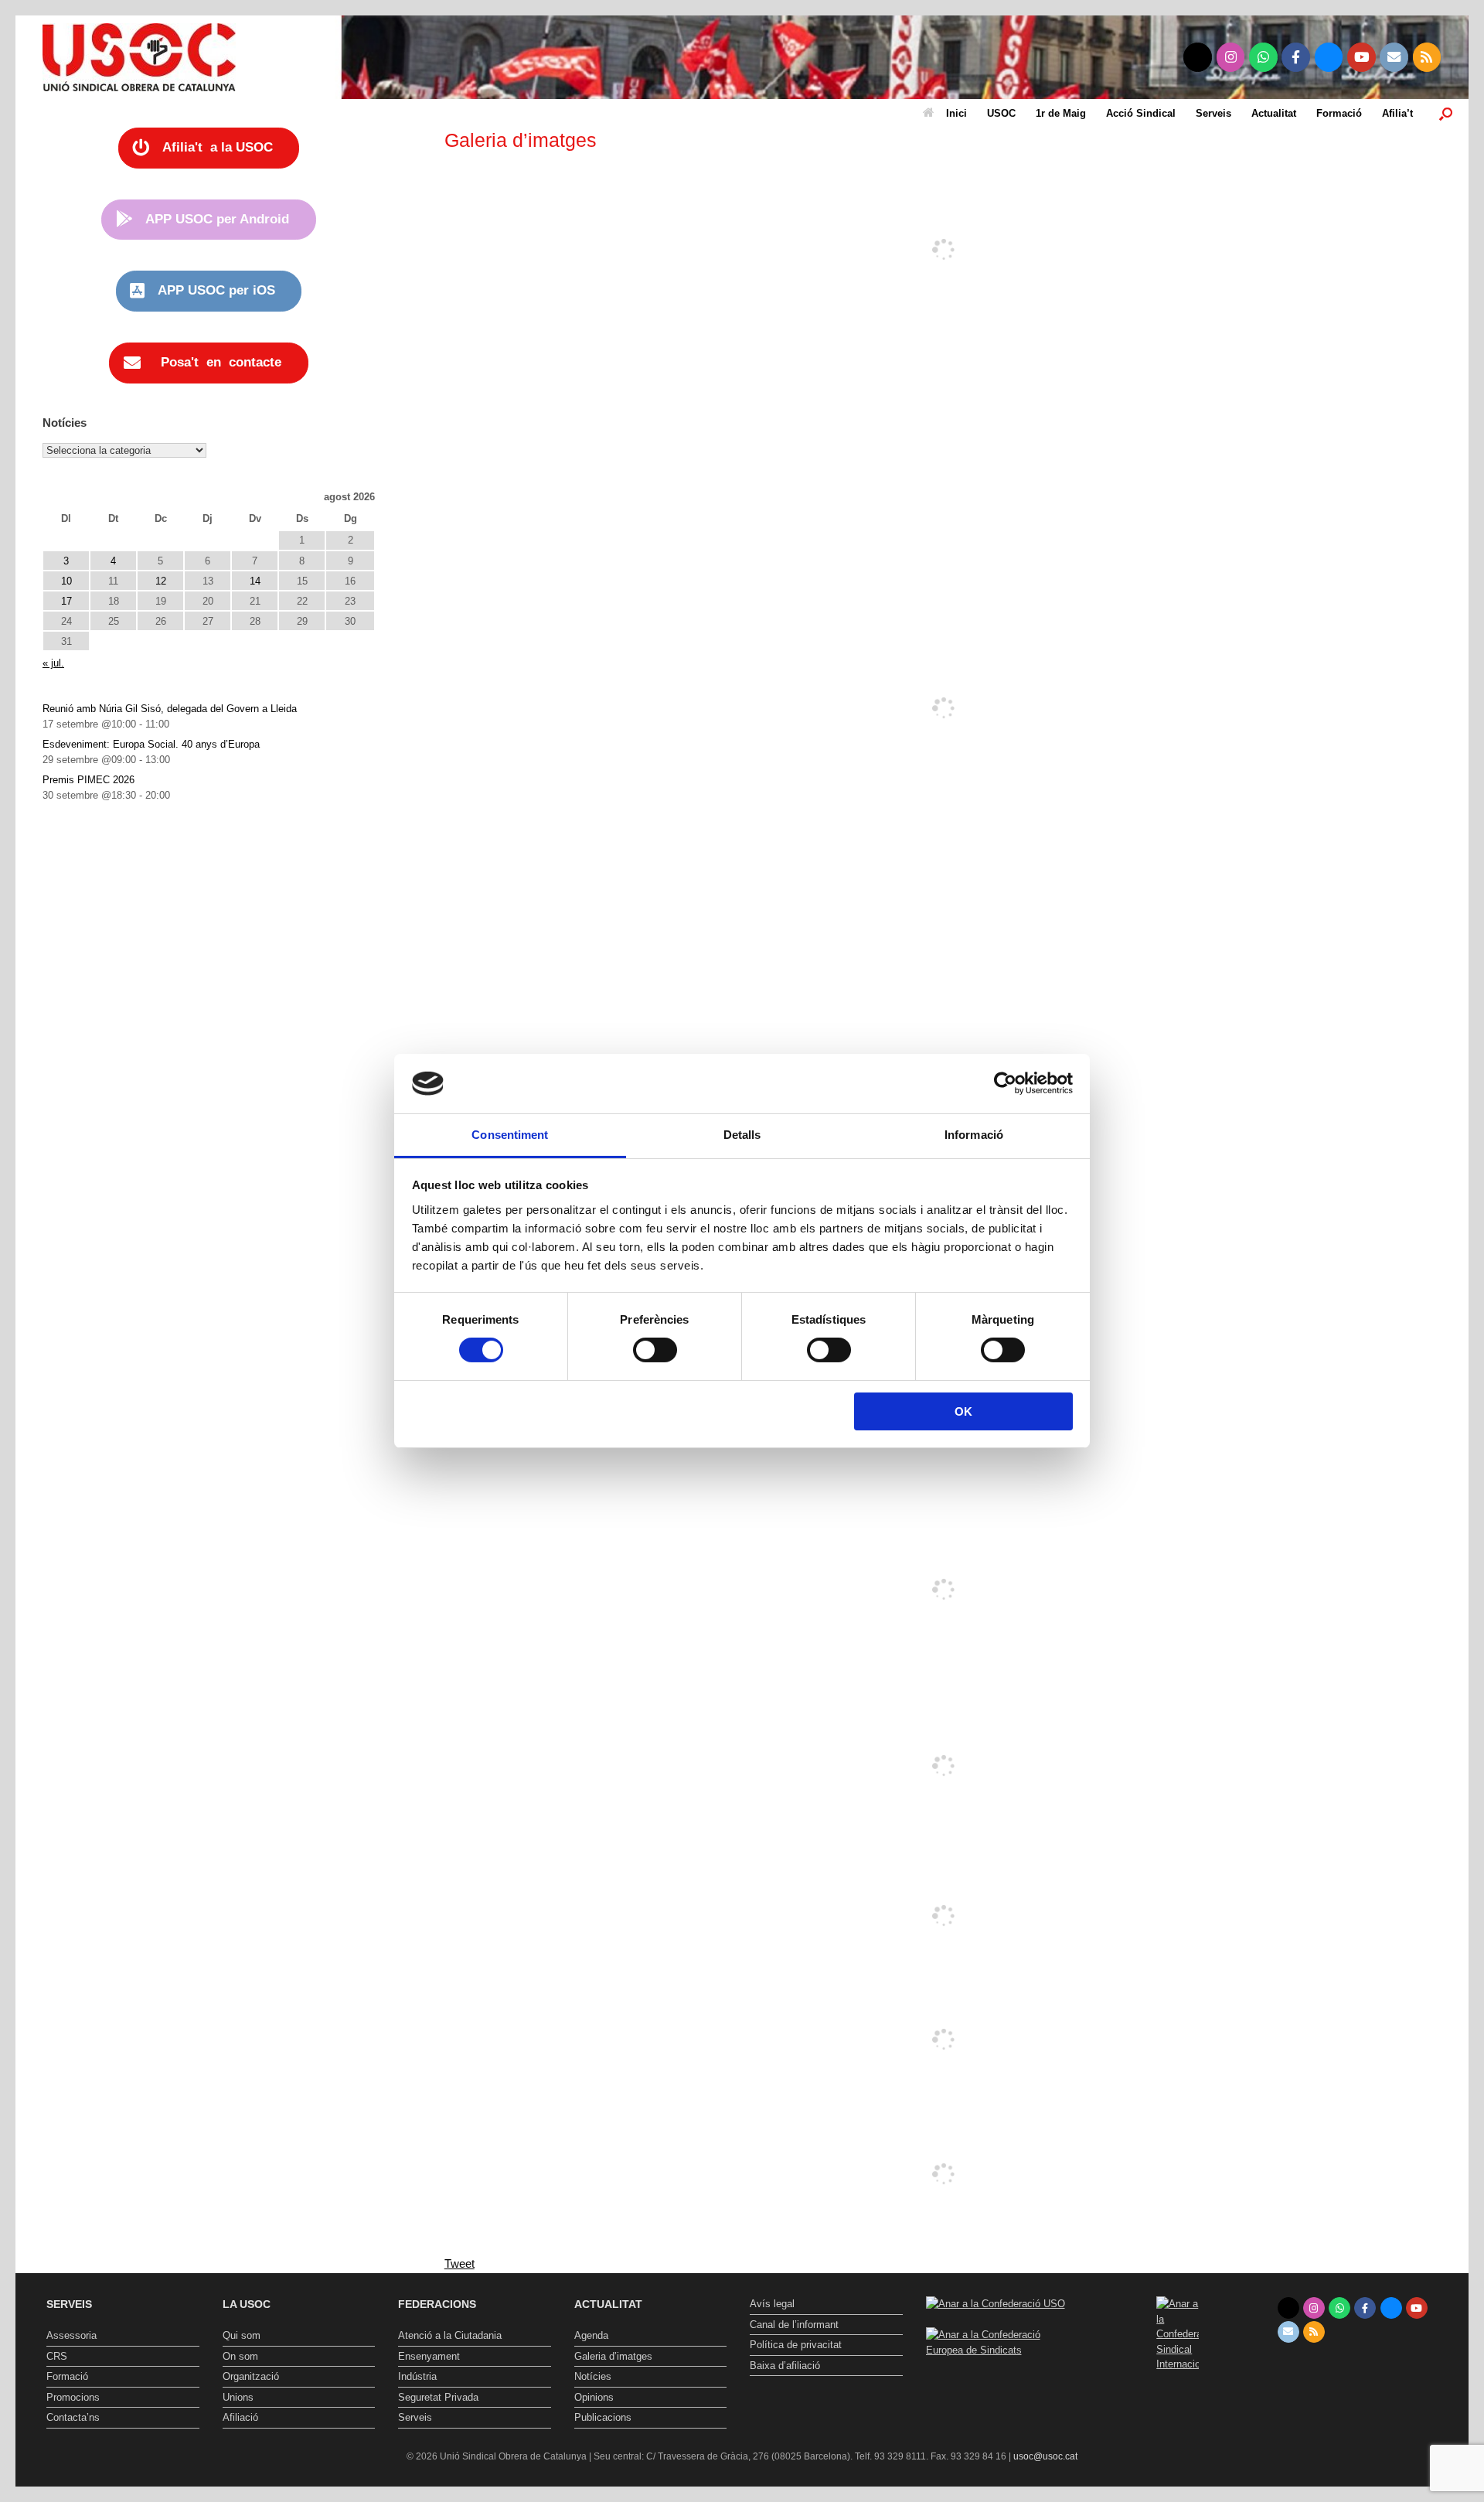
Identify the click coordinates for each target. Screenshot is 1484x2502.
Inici (956, 113)
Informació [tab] (974, 1135)
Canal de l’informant (794, 2325)
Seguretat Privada (438, 2397)
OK (963, 1411)
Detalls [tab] (742, 1135)
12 (161, 581)
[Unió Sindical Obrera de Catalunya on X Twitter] (1198, 57)
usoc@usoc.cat (1045, 2456)
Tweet (459, 2263)
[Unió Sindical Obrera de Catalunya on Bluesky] (1329, 57)
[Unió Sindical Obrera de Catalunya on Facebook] (1296, 57)
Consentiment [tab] (510, 1135)
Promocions (73, 2397)
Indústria (417, 2376)
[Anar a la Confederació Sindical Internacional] (1178, 2334)
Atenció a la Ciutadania (450, 2335)
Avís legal (772, 2304)
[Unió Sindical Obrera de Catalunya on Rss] (1427, 57)
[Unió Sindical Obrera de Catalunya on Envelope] (1394, 57)
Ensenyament (429, 2356)
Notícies (593, 2376)
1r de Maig (1061, 113)
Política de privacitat (796, 2345)
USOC (1001, 113)
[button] (1446, 113)
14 (255, 581)
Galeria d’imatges (613, 2356)
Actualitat (1274, 113)
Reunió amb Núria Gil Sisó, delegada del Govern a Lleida (170, 709)
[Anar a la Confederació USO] (996, 2304)
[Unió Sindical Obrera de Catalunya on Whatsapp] (1263, 57)
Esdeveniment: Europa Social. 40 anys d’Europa (151, 744)
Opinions (594, 2397)
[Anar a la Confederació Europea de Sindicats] (1002, 2350)
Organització (251, 2376)
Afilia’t (1397, 113)
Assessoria (71, 2335)
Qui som (242, 2335)
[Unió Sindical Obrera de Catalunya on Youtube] (1361, 57)
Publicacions (603, 2417)
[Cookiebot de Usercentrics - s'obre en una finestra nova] (1005, 1083)
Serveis (1213, 113)
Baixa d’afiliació (785, 2366)
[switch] (655, 1350)
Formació (1339, 113)
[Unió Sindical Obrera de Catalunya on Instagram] (1231, 57)
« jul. (53, 663)
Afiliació (240, 2417)
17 (66, 601)
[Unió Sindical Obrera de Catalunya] (139, 57)
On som (240, 2356)
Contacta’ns (73, 2417)
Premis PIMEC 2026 (88, 780)
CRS (57, 2356)
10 (66, 581)
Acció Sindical (1141, 113)
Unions (238, 2397)
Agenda (591, 2335)
